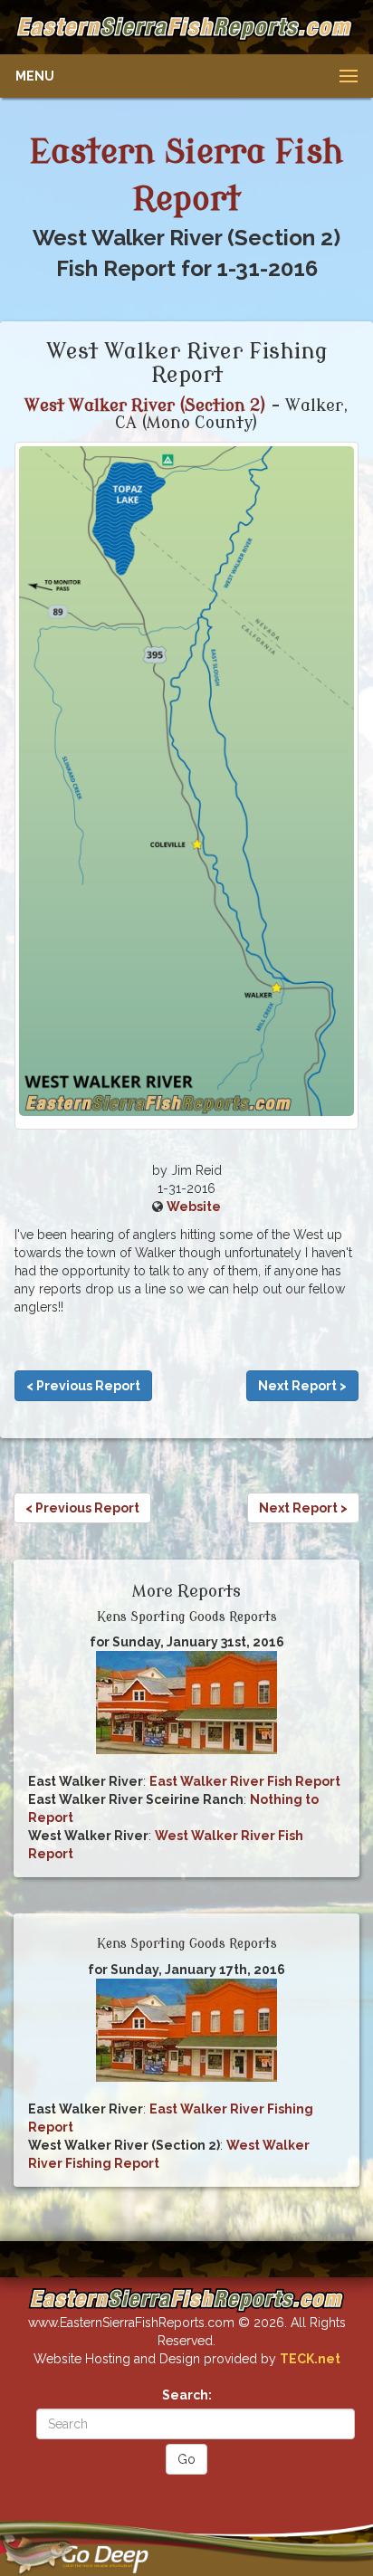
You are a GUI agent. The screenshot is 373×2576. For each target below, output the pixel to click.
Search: (187, 2395)
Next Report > (302, 1386)
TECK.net (310, 2359)
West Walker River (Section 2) (145, 405)
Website (194, 1207)
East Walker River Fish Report (245, 1781)
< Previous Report (83, 1386)
